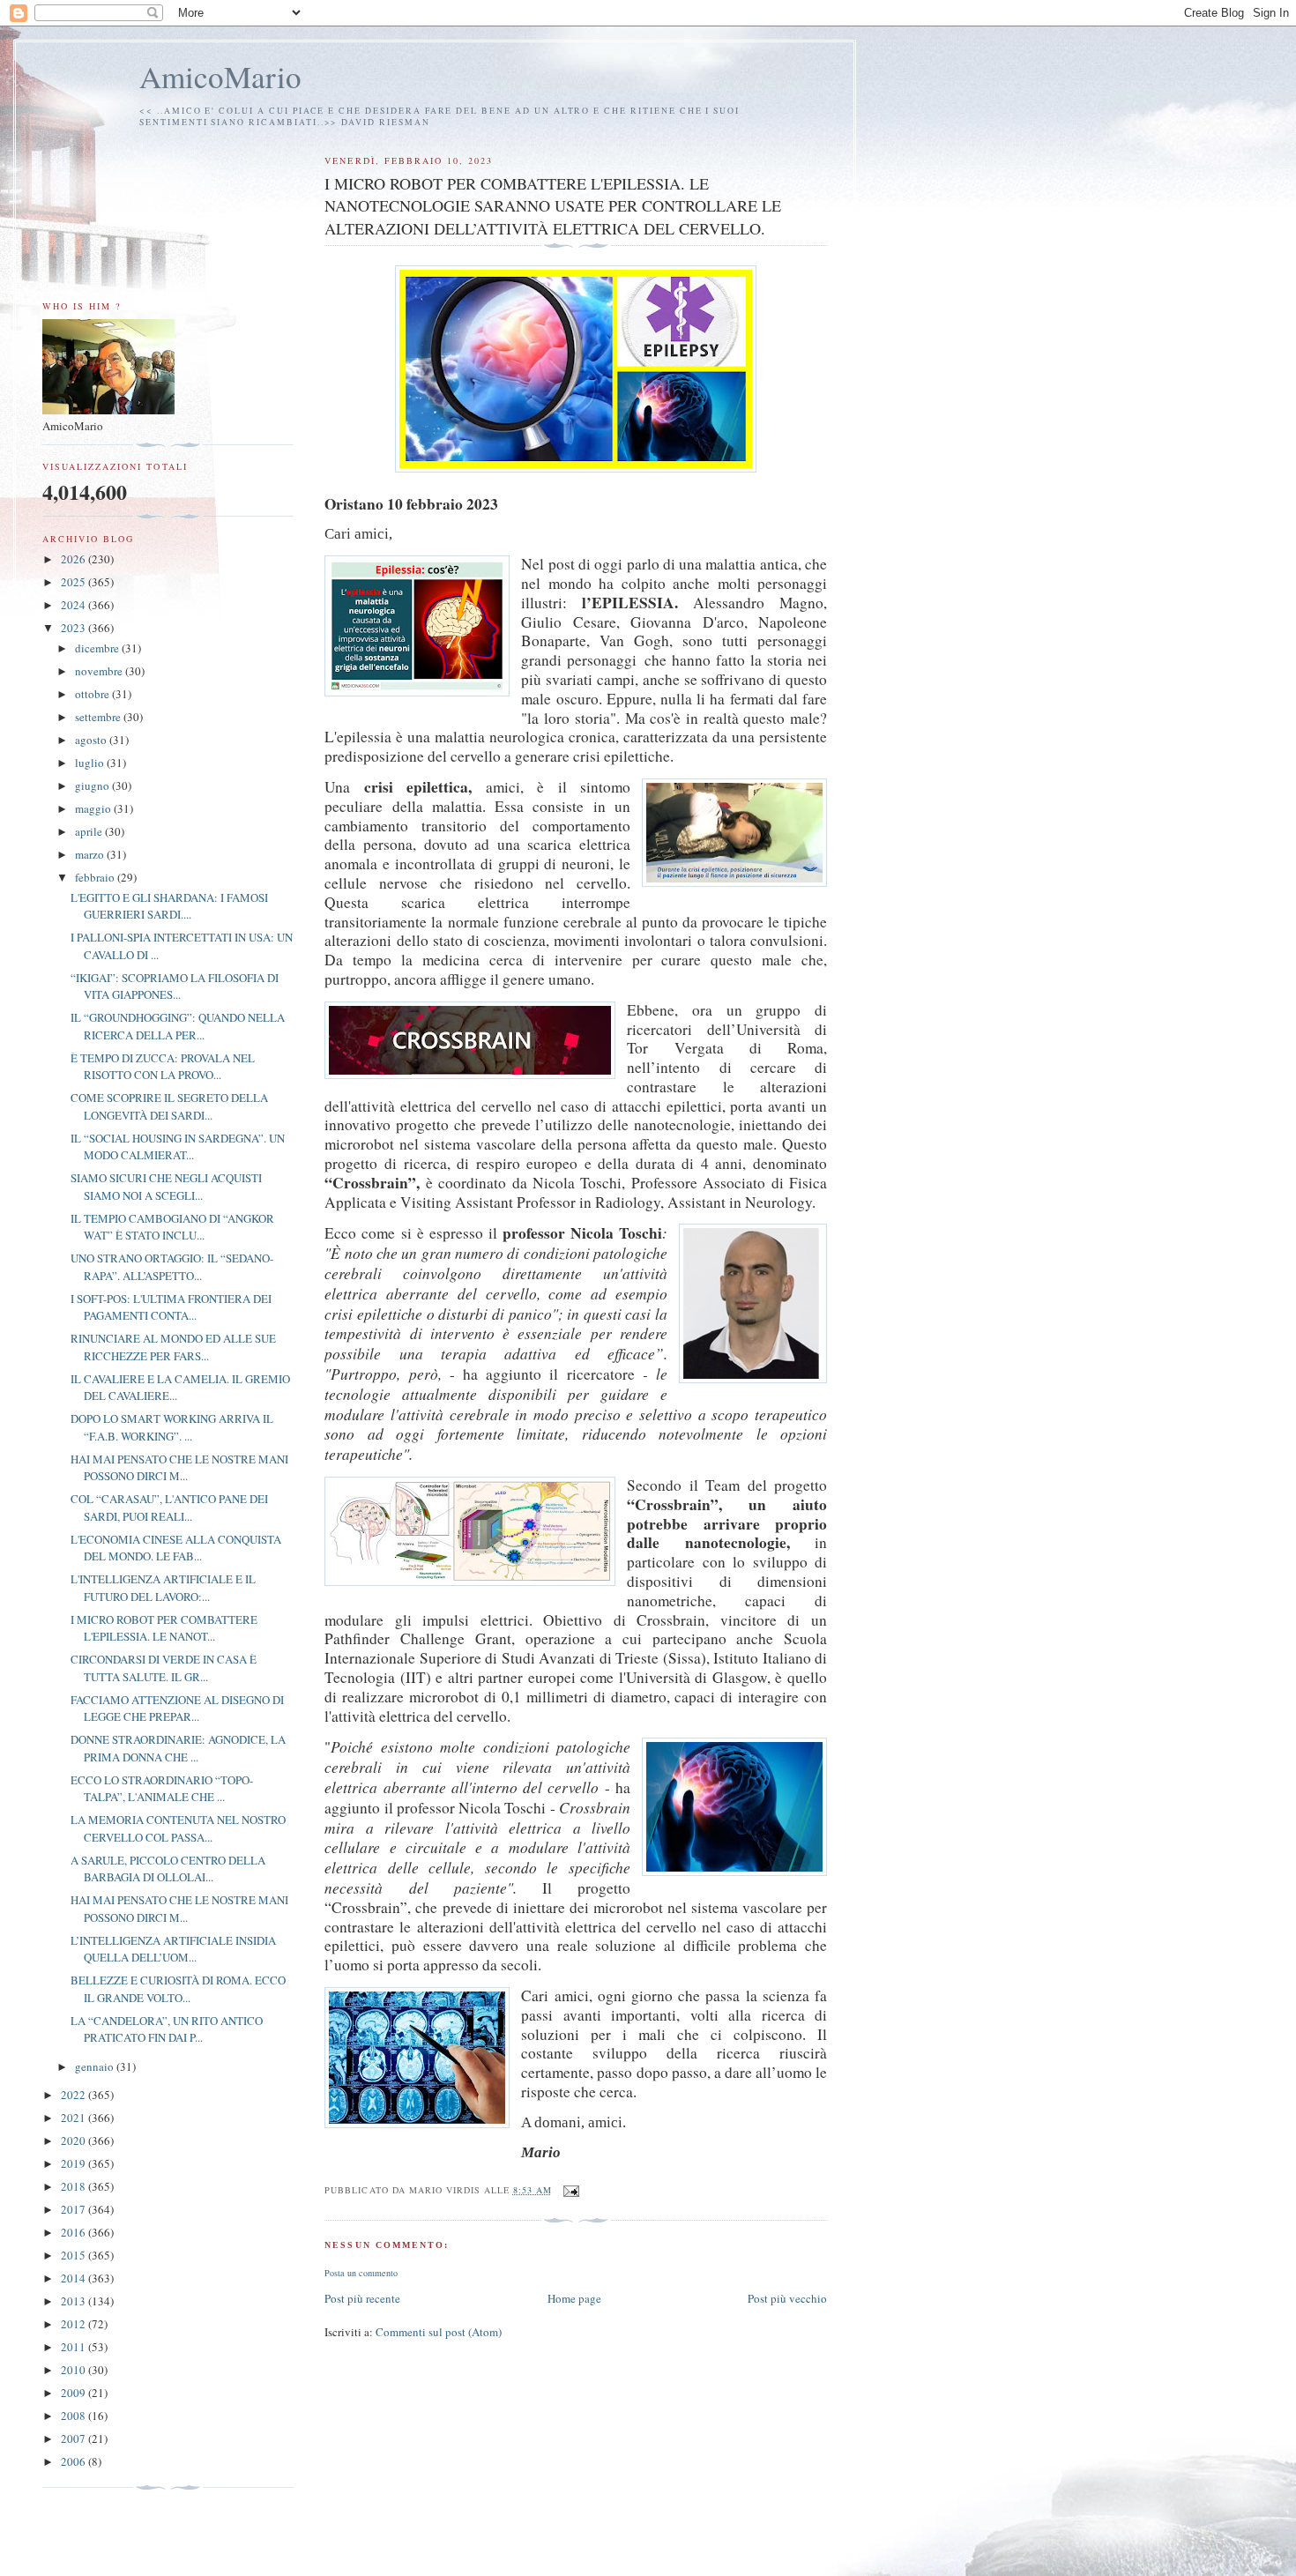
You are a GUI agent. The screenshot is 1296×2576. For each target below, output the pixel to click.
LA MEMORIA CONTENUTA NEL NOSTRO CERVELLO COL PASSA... (178, 1828)
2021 (74, 2118)
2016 (74, 2232)
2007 (74, 2438)
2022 (74, 2095)
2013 (74, 2301)
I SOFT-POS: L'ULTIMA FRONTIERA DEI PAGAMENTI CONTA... (171, 1307)
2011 (74, 2347)
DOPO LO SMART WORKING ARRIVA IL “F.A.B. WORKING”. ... (172, 1427)
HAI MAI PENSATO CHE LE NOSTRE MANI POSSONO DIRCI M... (179, 1468)
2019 (74, 2163)
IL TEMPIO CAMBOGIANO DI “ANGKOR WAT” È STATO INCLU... (172, 1227)
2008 (74, 2416)
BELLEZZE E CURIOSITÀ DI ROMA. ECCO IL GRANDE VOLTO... (178, 1989)
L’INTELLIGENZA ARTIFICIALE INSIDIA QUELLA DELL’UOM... (173, 1949)
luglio (91, 763)
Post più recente (362, 2298)
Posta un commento (361, 2273)
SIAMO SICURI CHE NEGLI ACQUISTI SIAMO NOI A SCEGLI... (166, 1187)
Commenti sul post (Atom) (439, 2332)
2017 (74, 2209)
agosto (92, 740)
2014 (74, 2278)
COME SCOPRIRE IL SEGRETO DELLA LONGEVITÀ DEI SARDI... (169, 1106)
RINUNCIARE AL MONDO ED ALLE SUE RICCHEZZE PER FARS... (173, 1347)
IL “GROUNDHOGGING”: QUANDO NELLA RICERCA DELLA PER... (178, 1026)
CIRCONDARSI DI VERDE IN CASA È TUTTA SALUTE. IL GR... (164, 1668)
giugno (93, 785)
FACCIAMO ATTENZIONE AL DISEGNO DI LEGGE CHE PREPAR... (177, 1709)
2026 (74, 559)
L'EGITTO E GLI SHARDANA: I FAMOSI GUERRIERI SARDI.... (169, 906)
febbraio (96, 877)
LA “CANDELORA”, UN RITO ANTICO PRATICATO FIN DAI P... (167, 2029)
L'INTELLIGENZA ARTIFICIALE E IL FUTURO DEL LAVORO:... (163, 1588)
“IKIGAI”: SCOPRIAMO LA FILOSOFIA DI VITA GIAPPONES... (175, 986)
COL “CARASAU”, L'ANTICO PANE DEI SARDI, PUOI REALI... (169, 1508)
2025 (74, 582)
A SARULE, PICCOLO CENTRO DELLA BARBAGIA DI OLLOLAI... (168, 1869)
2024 (74, 605)
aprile (90, 831)
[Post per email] (571, 2190)
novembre (100, 671)
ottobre (93, 694)
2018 (74, 2186)
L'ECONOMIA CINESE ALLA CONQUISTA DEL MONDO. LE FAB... (176, 1548)
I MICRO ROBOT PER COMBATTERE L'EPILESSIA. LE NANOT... (164, 1628)
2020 (74, 2140)
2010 (74, 2370)
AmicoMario (220, 76)
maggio (94, 808)
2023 (74, 628)
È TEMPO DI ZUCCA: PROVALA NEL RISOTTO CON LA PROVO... (163, 1067)
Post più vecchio (787, 2298)
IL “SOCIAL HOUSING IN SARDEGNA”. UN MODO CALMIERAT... (178, 1147)
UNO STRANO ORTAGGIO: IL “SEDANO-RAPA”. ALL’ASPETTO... (172, 1267)
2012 (74, 2324)
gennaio (96, 2066)
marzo (91, 854)
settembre (99, 717)
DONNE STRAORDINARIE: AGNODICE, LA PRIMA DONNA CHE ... (178, 1748)
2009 (74, 2393)
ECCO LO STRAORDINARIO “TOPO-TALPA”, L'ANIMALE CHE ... (162, 1789)
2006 (74, 2461)
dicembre (98, 648)
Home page (574, 2298)
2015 (74, 2255)
